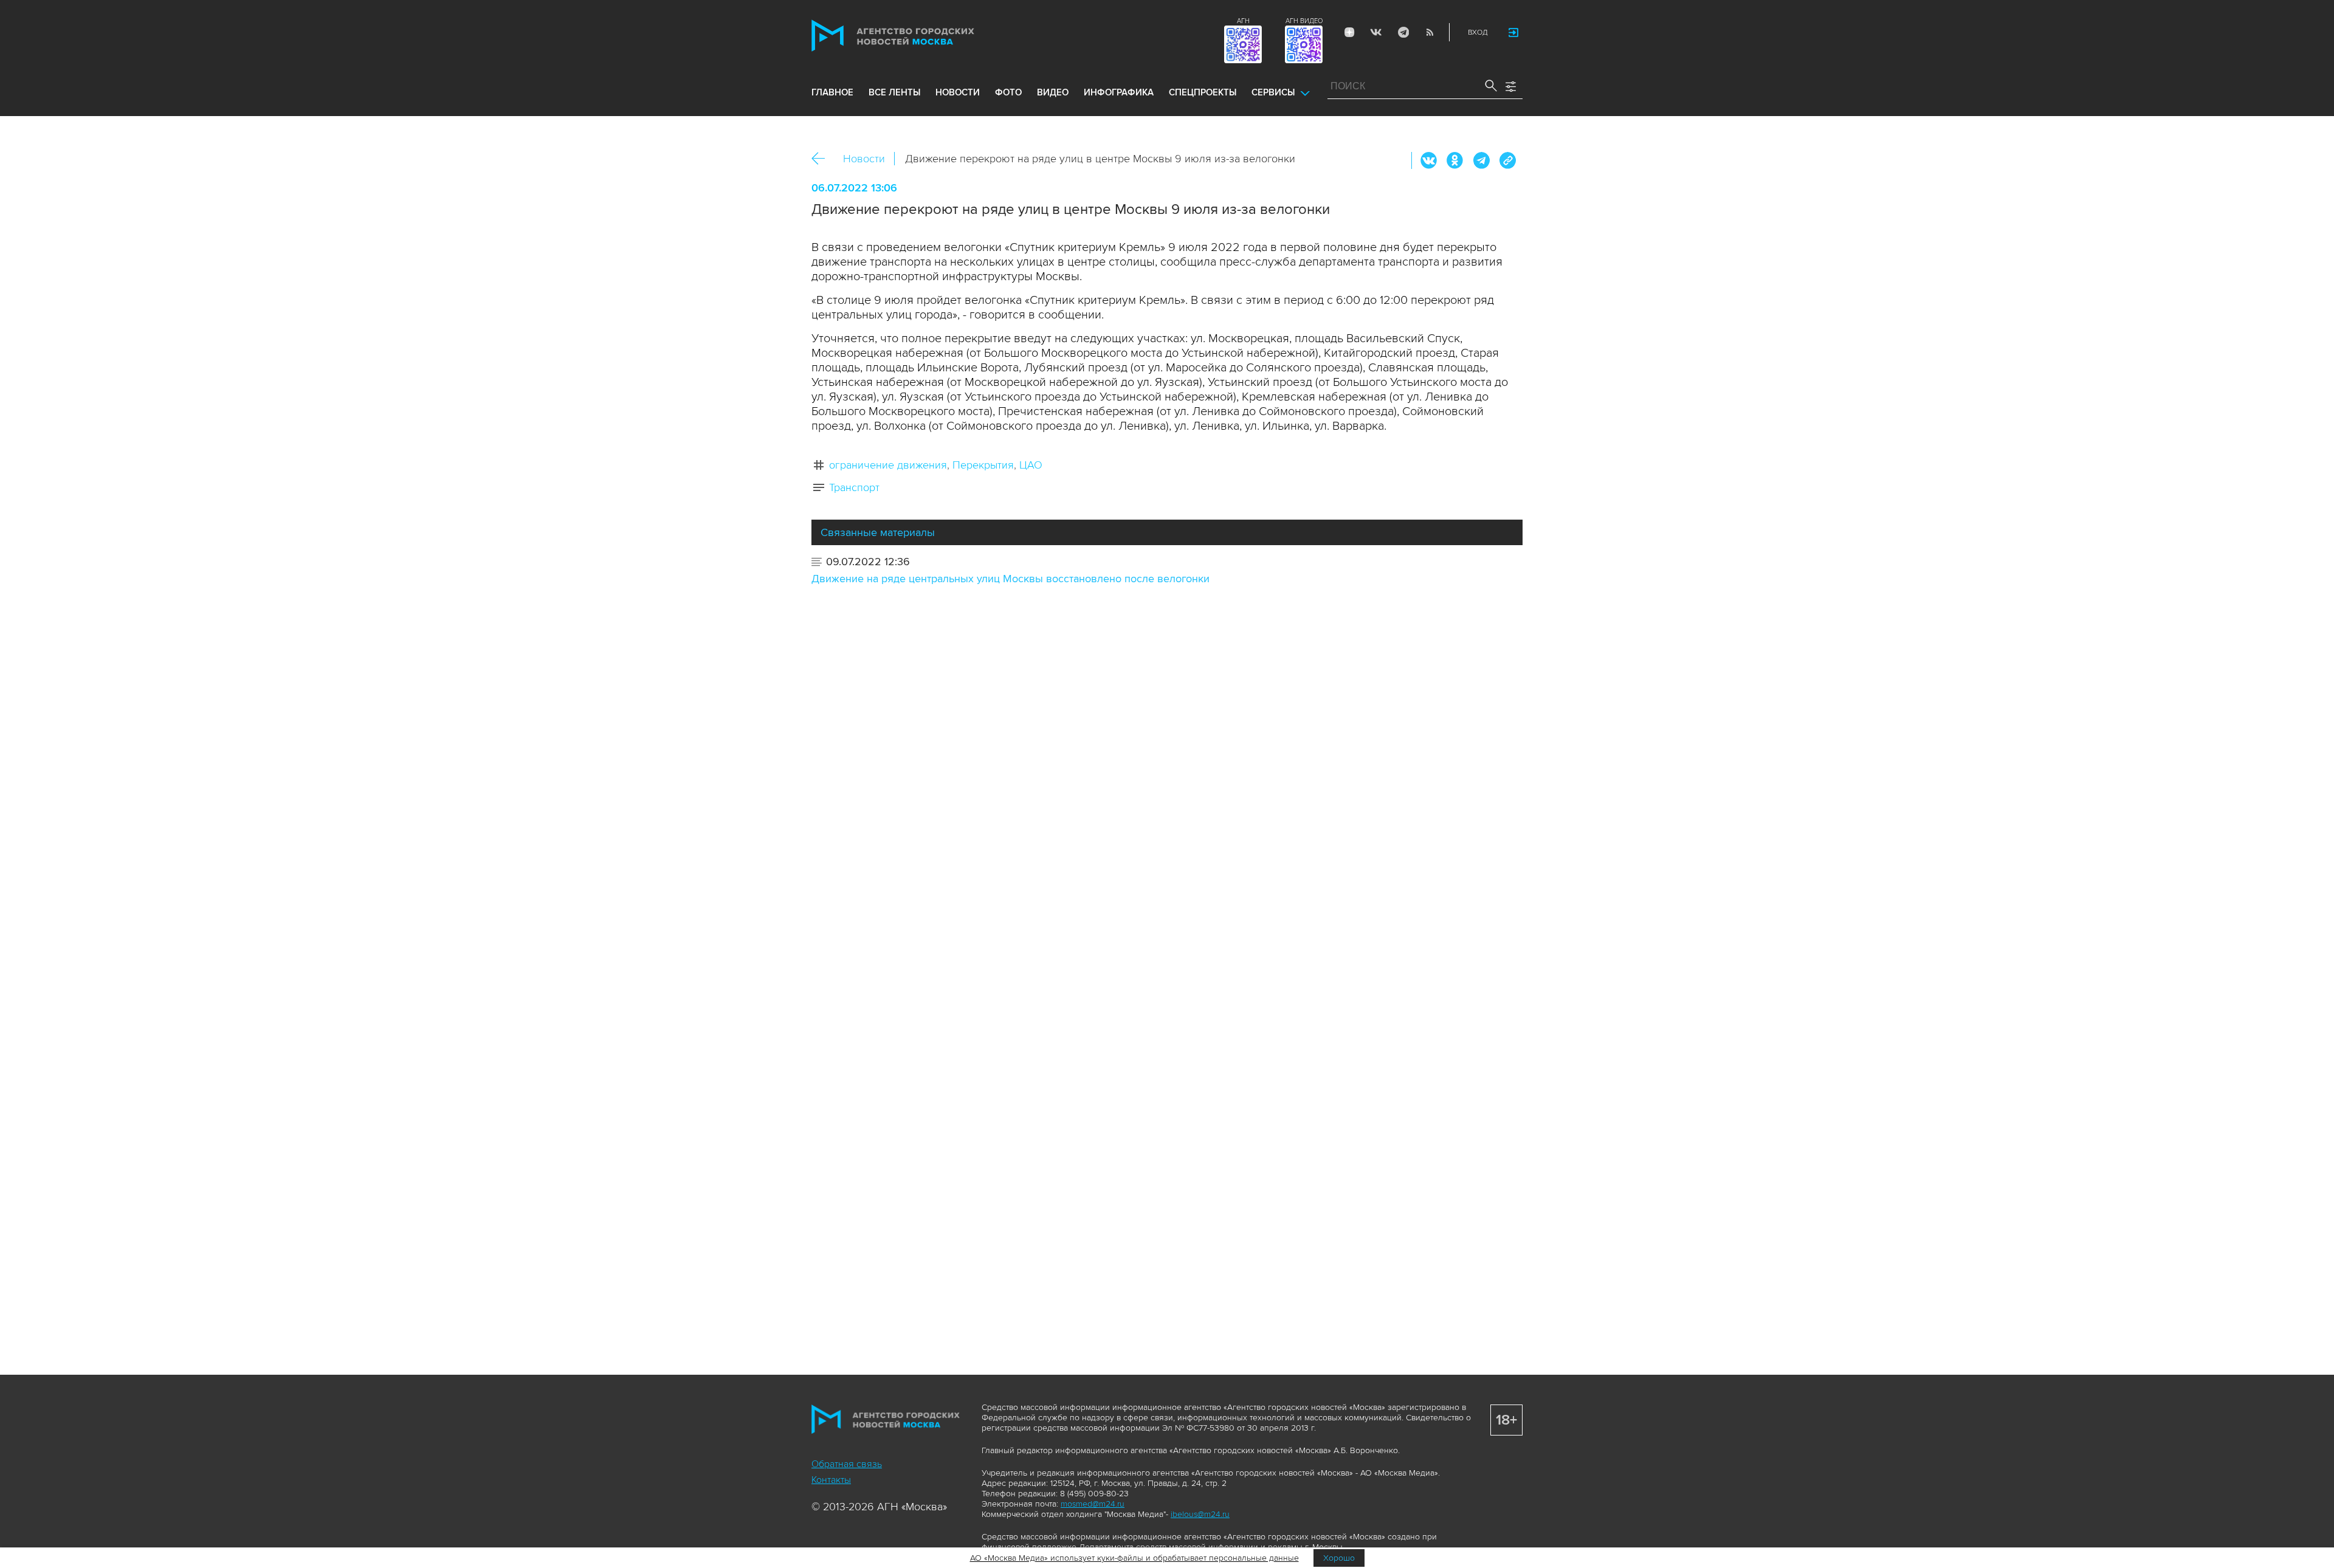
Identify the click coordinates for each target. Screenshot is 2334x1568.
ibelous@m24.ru (1200, 1514)
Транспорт (854, 487)
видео (1053, 92)
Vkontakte (1376, 32)
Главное (832, 92)
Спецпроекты (1203, 92)
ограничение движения (888, 465)
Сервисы (1273, 92)
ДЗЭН (1349, 32)
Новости (864, 159)
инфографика (1119, 92)
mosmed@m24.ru (1093, 1504)
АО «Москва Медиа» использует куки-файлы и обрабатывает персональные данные (1134, 1558)
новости (958, 92)
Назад (823, 159)
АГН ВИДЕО (1304, 21)
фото (1008, 92)
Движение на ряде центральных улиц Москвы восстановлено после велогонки (1010, 579)
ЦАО (1031, 465)
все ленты (894, 92)
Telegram (1403, 32)
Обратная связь (847, 1464)
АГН (1243, 21)
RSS (1430, 32)
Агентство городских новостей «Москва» (916, 36)
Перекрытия (983, 465)
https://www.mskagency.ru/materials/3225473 (1507, 160)
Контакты (831, 1480)
